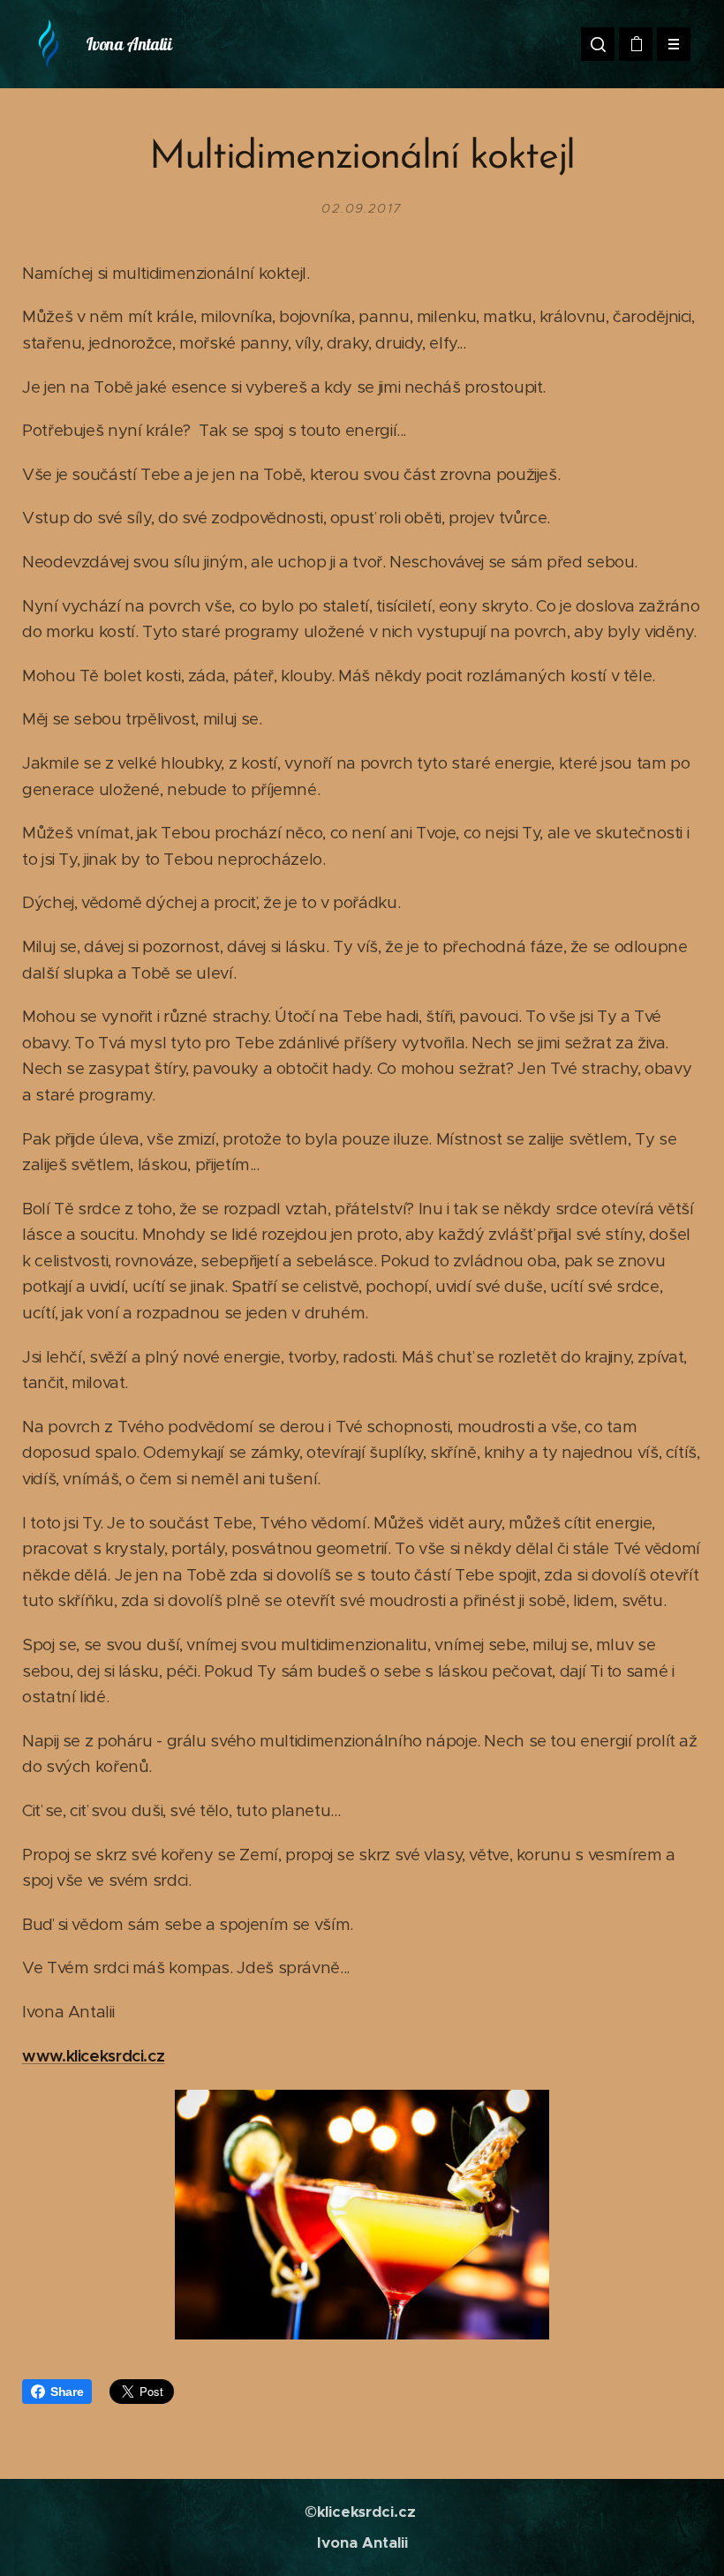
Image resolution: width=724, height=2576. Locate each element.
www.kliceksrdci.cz (93, 2056)
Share (67, 2392)
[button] (598, 44)
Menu (674, 44)
